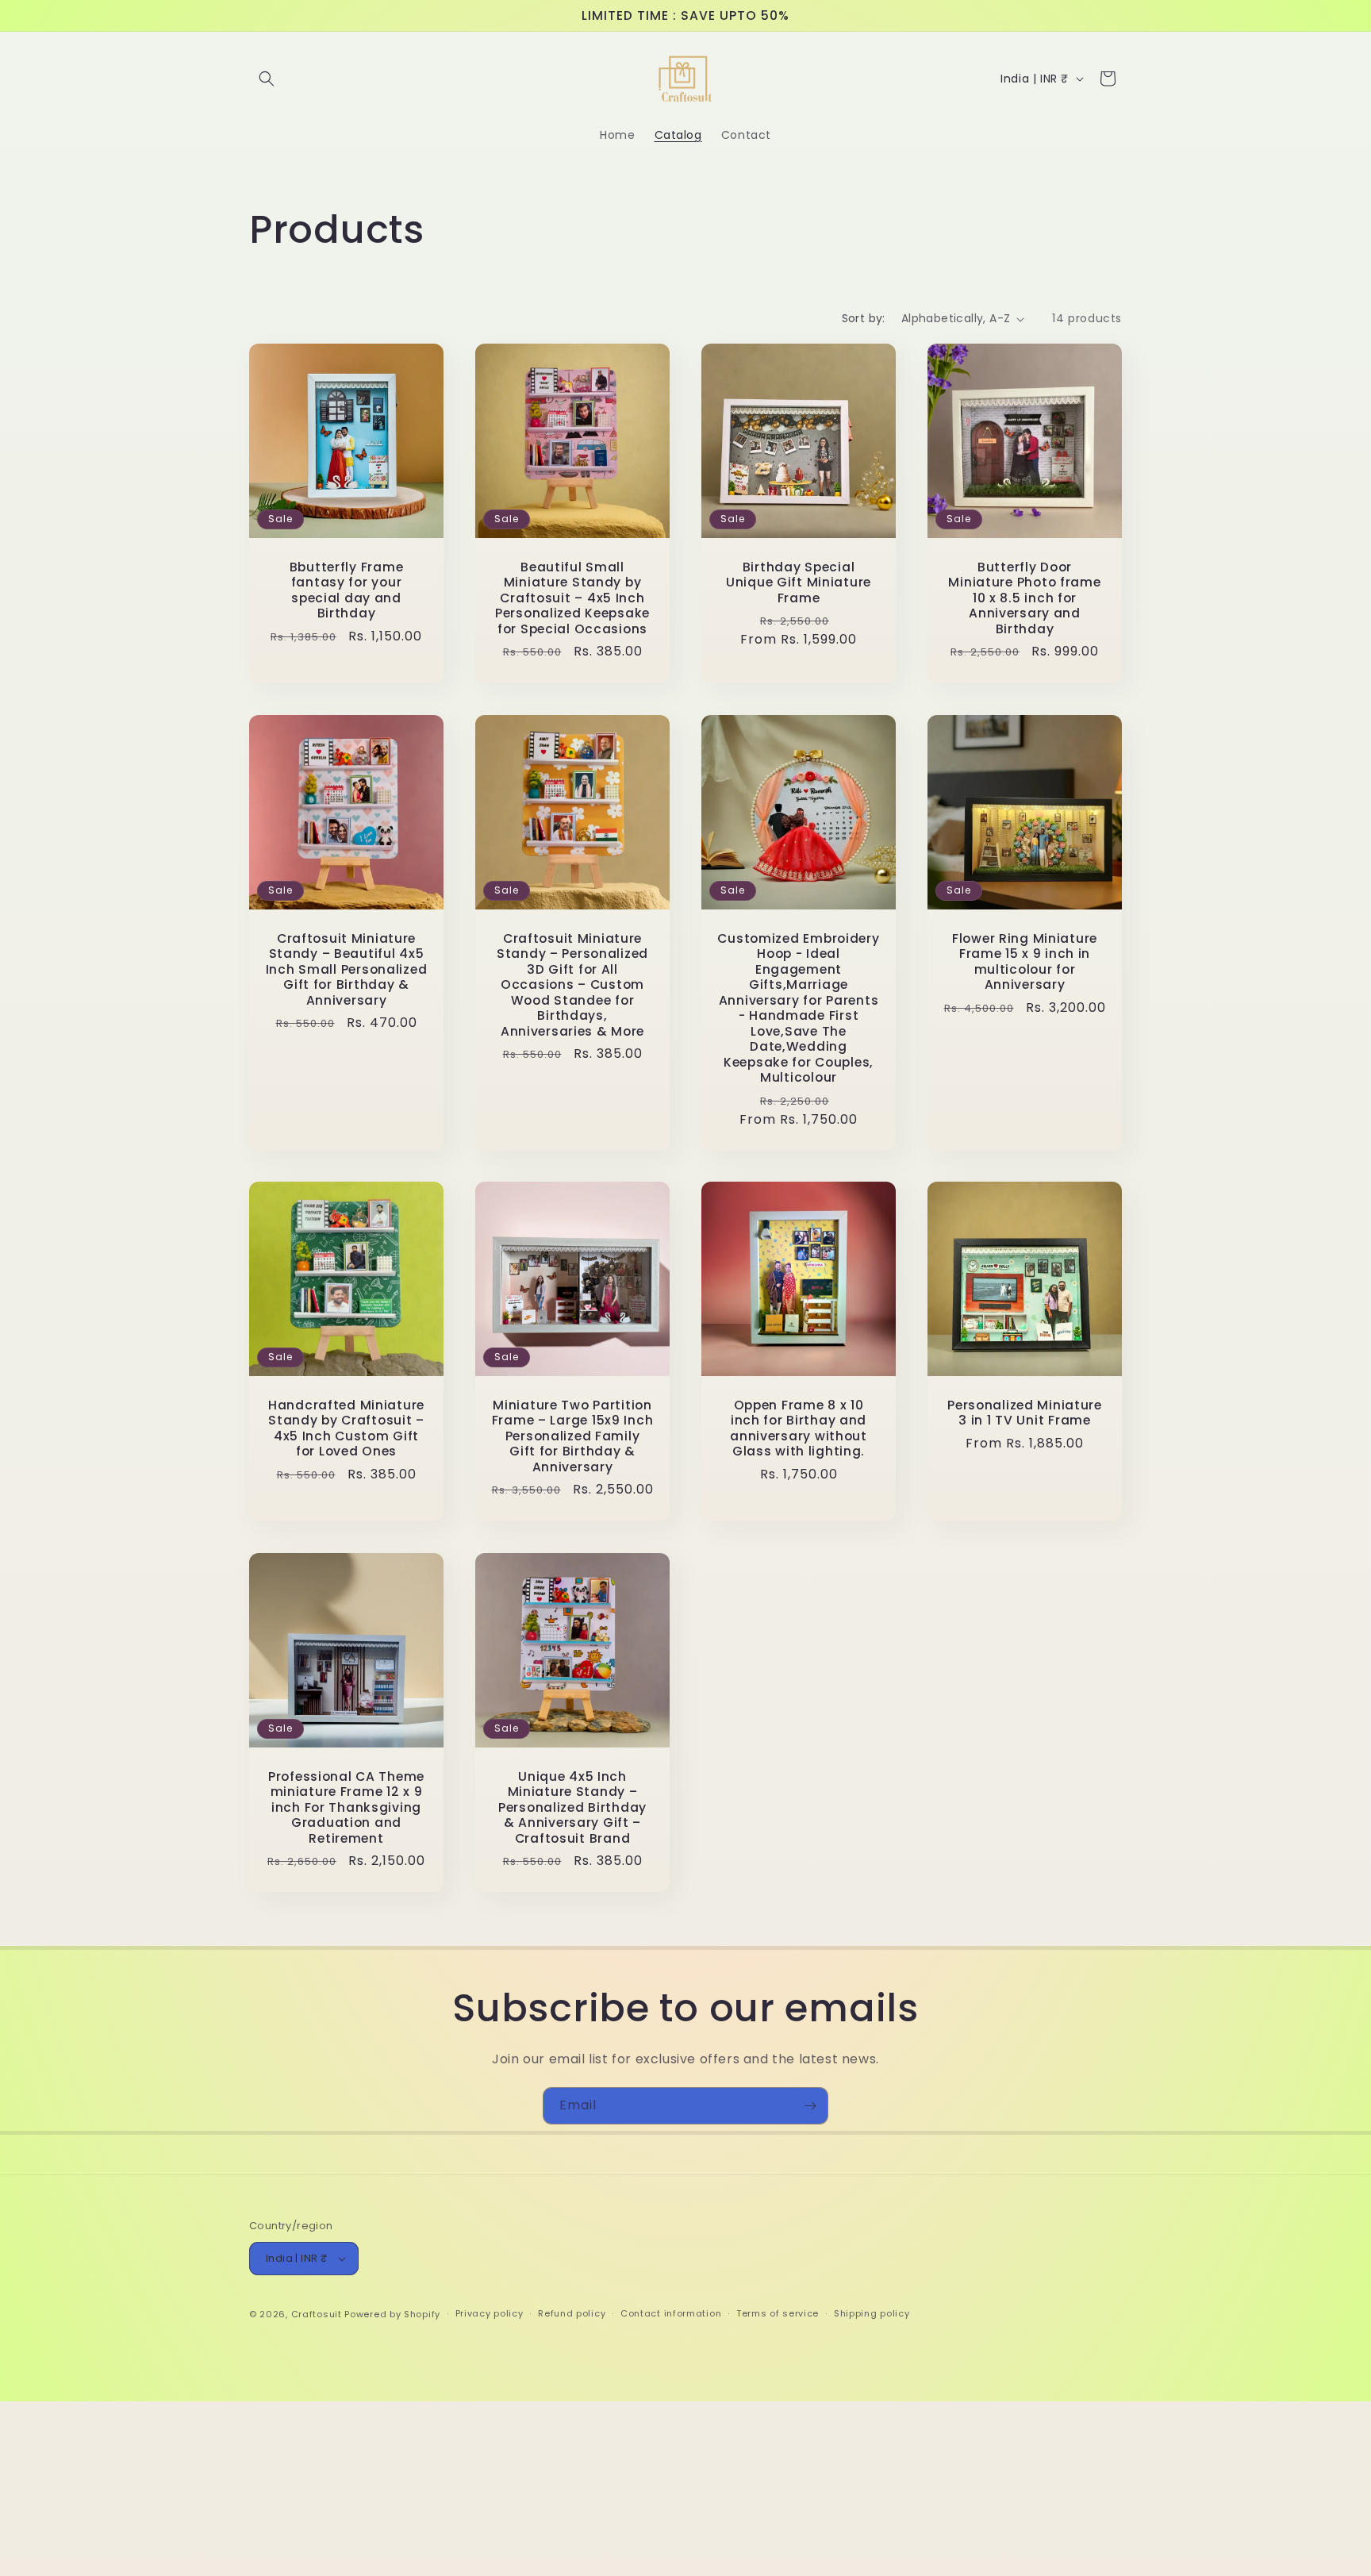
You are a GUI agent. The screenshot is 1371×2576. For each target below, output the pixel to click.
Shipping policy (872, 2313)
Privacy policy (490, 2313)
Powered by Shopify (392, 2314)
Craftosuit (317, 2314)
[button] (267, 79)
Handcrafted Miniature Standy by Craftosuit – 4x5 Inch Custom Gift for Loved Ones (346, 1428)
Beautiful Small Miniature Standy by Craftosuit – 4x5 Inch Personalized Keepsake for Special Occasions (572, 598)
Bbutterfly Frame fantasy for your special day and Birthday (347, 590)
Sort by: (864, 318)
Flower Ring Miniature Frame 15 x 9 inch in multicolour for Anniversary (1025, 962)
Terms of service (778, 2313)
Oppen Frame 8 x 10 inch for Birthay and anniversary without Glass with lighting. (799, 1428)
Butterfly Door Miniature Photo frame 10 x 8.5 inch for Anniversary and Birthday (1024, 598)
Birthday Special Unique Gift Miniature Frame (799, 582)
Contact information (671, 2313)
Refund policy (572, 2313)
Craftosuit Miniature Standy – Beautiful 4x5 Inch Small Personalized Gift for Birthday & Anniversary (347, 969)
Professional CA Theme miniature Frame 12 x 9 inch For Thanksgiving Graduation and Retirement (346, 1807)
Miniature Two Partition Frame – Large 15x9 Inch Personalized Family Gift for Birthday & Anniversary (573, 1436)
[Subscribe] (810, 2106)
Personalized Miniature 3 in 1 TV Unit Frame (1025, 1413)
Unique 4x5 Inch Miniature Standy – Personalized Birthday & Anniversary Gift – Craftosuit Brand (572, 1807)
